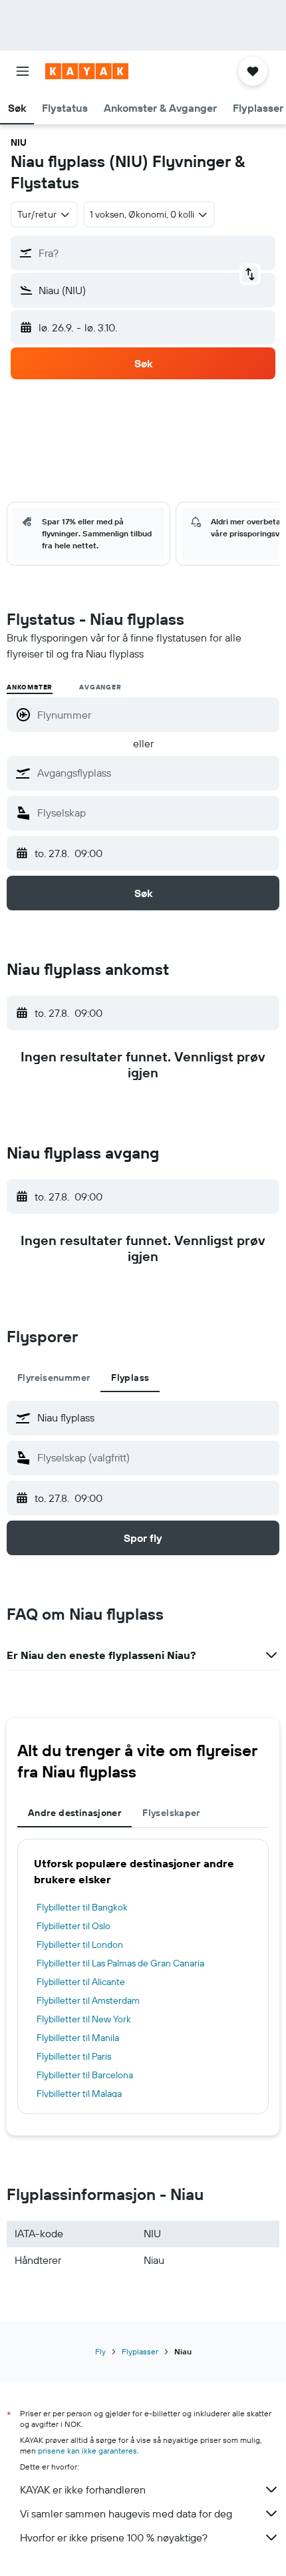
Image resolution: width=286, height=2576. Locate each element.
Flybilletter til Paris (74, 2056)
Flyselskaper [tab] (171, 1813)
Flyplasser (140, 2351)
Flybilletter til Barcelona (85, 2075)
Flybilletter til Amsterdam (88, 2000)
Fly (100, 2351)
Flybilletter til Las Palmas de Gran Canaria (120, 1963)
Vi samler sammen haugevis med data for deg (126, 2513)
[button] (23, 71)
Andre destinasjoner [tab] (74, 1813)
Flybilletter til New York (84, 2019)
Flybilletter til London (80, 1944)
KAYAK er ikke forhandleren (83, 2489)
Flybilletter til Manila (78, 2038)
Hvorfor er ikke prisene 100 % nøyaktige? (114, 2537)
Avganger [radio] (100, 687)
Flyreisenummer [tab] (54, 1378)
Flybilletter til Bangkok (82, 1907)
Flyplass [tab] (130, 1378)
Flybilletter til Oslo (73, 1926)
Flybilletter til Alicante (81, 1982)
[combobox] (155, 773)
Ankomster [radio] (30, 687)
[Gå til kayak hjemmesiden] (87, 71)
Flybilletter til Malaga (79, 2094)
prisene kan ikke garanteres (87, 2451)
